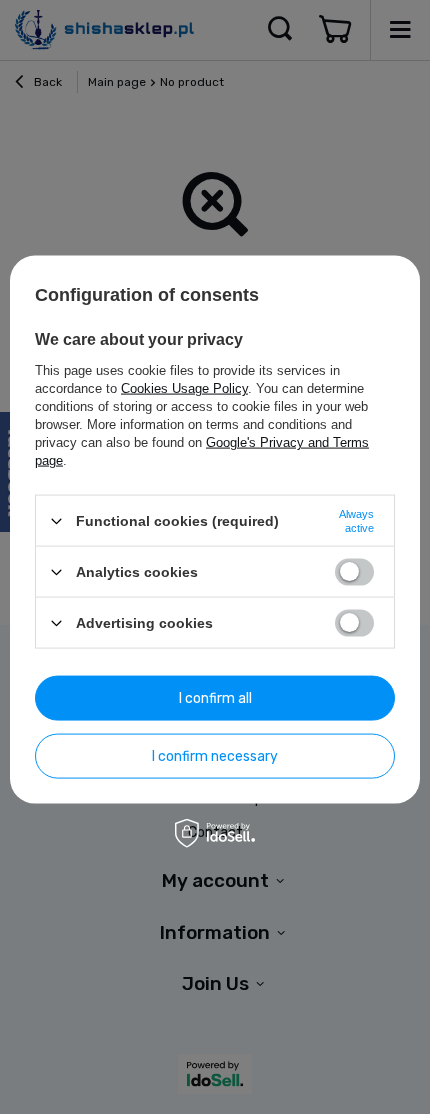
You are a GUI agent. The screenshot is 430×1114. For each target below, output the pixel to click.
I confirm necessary (215, 755)
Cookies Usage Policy (184, 388)
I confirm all (215, 697)
